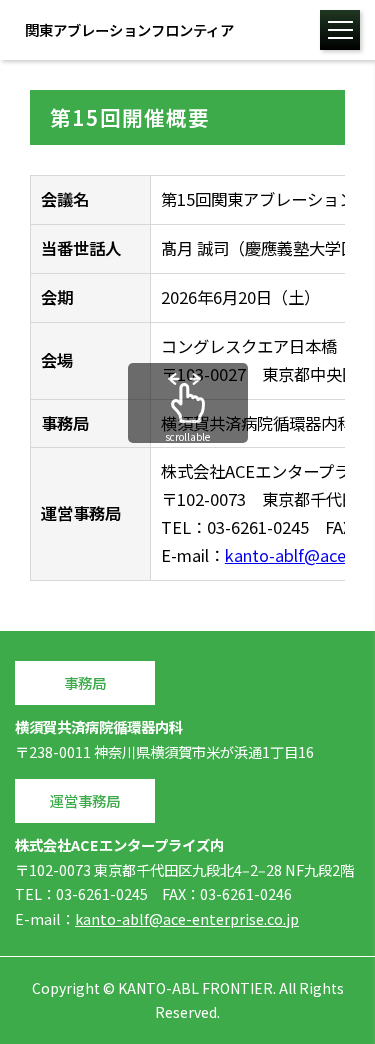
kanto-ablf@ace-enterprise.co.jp (187, 918)
